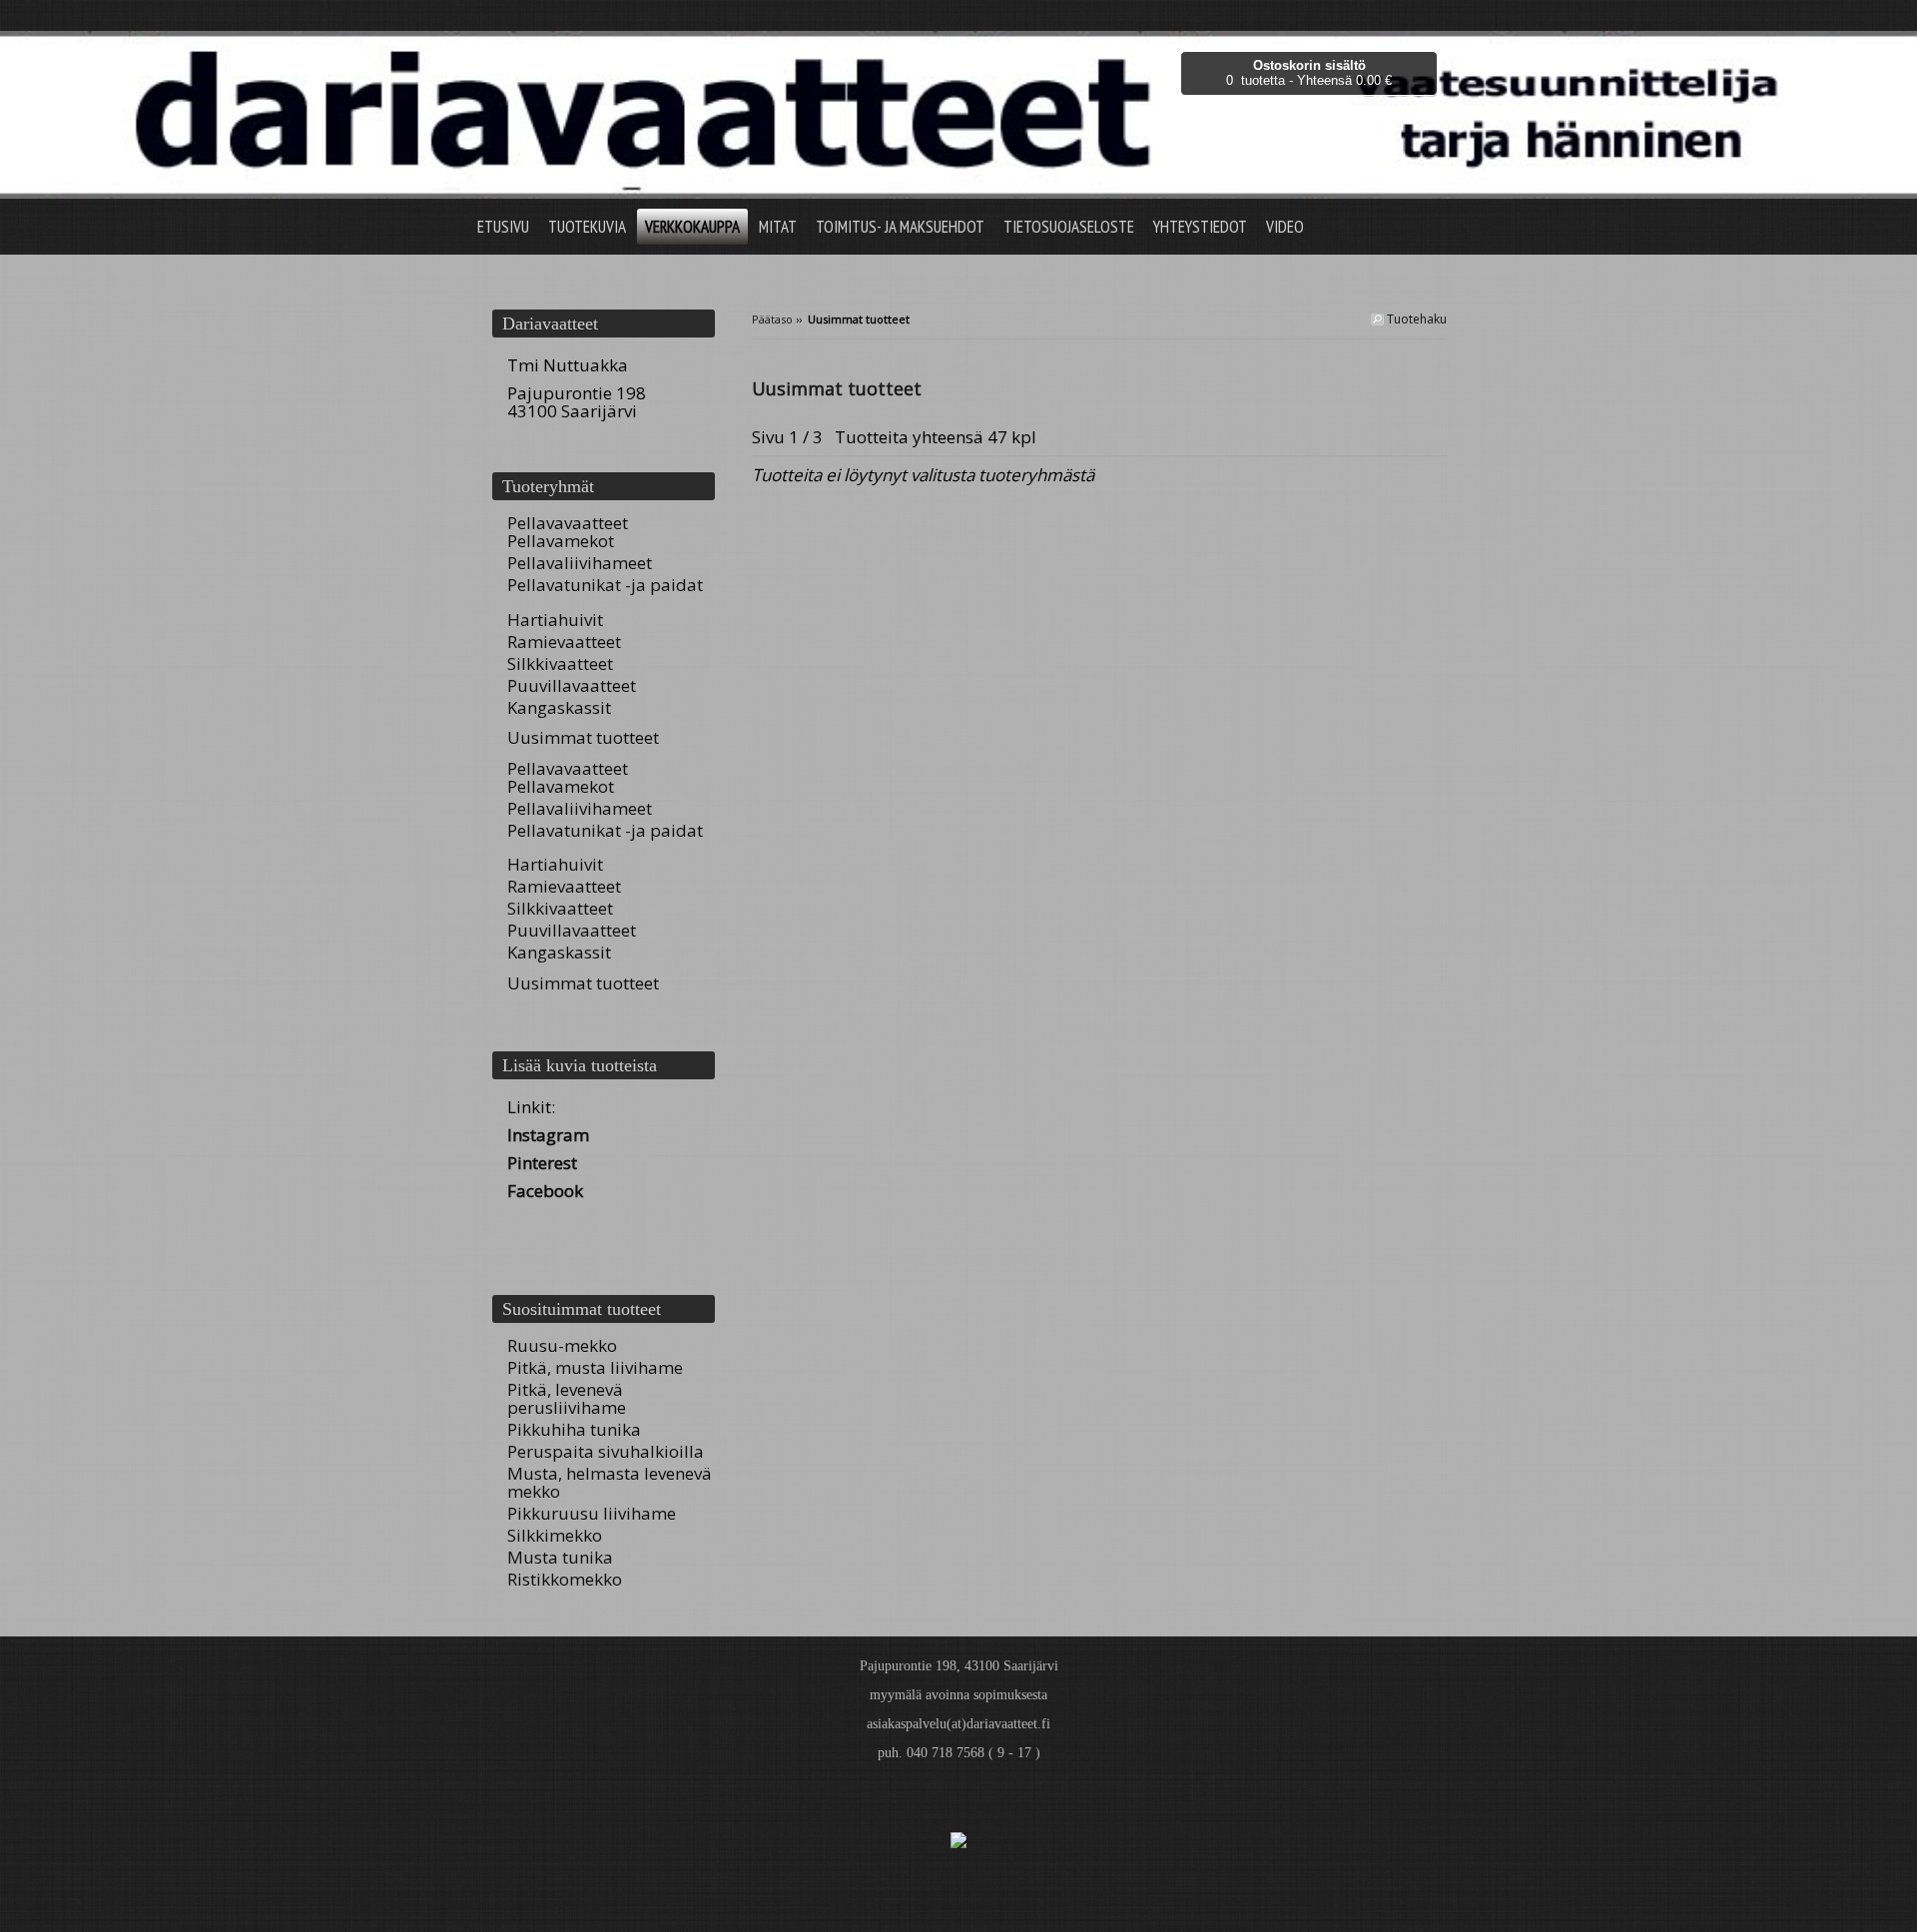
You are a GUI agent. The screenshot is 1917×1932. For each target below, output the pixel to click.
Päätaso (772, 319)
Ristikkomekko (565, 1579)
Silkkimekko (555, 1535)
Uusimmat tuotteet (583, 737)
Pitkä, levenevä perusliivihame (567, 1398)
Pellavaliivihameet (580, 563)
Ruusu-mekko (562, 1345)
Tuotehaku (1415, 319)
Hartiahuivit (555, 620)
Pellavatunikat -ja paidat (605, 585)
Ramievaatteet (564, 642)
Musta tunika (560, 1557)
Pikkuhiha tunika (574, 1429)
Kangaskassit (559, 707)
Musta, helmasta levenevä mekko (610, 1482)
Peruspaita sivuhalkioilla (606, 1451)
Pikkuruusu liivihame (592, 1513)
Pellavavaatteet (568, 523)
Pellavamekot (561, 541)
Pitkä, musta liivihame (595, 1367)
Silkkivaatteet (560, 663)
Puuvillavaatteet (572, 685)
